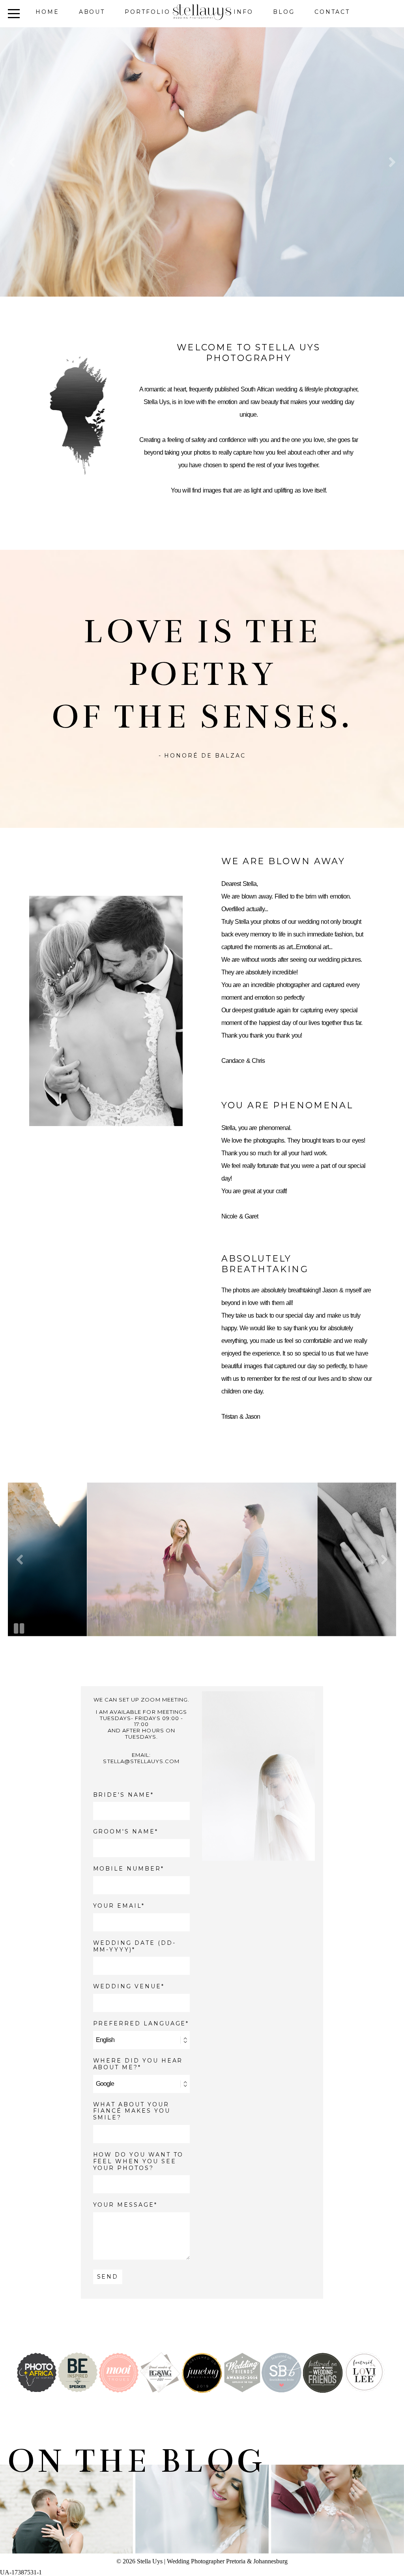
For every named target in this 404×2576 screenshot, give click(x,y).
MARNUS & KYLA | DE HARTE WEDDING (66, 2499)
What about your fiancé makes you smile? (132, 2111)
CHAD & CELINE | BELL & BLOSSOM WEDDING (337, 2499)
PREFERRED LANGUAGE (140, 2024)
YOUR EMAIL (117, 1906)
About (92, 12)
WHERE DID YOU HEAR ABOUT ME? (138, 2064)
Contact (332, 12)
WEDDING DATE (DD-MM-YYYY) (135, 1946)
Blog (284, 12)
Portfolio (147, 12)
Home (47, 12)
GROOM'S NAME (124, 1832)
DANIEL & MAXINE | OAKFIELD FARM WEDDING (201, 2499)
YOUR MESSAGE (124, 2205)
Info (243, 12)
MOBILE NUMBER (127, 1869)
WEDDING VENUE (127, 1987)
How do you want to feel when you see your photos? (138, 2161)
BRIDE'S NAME (122, 1795)
